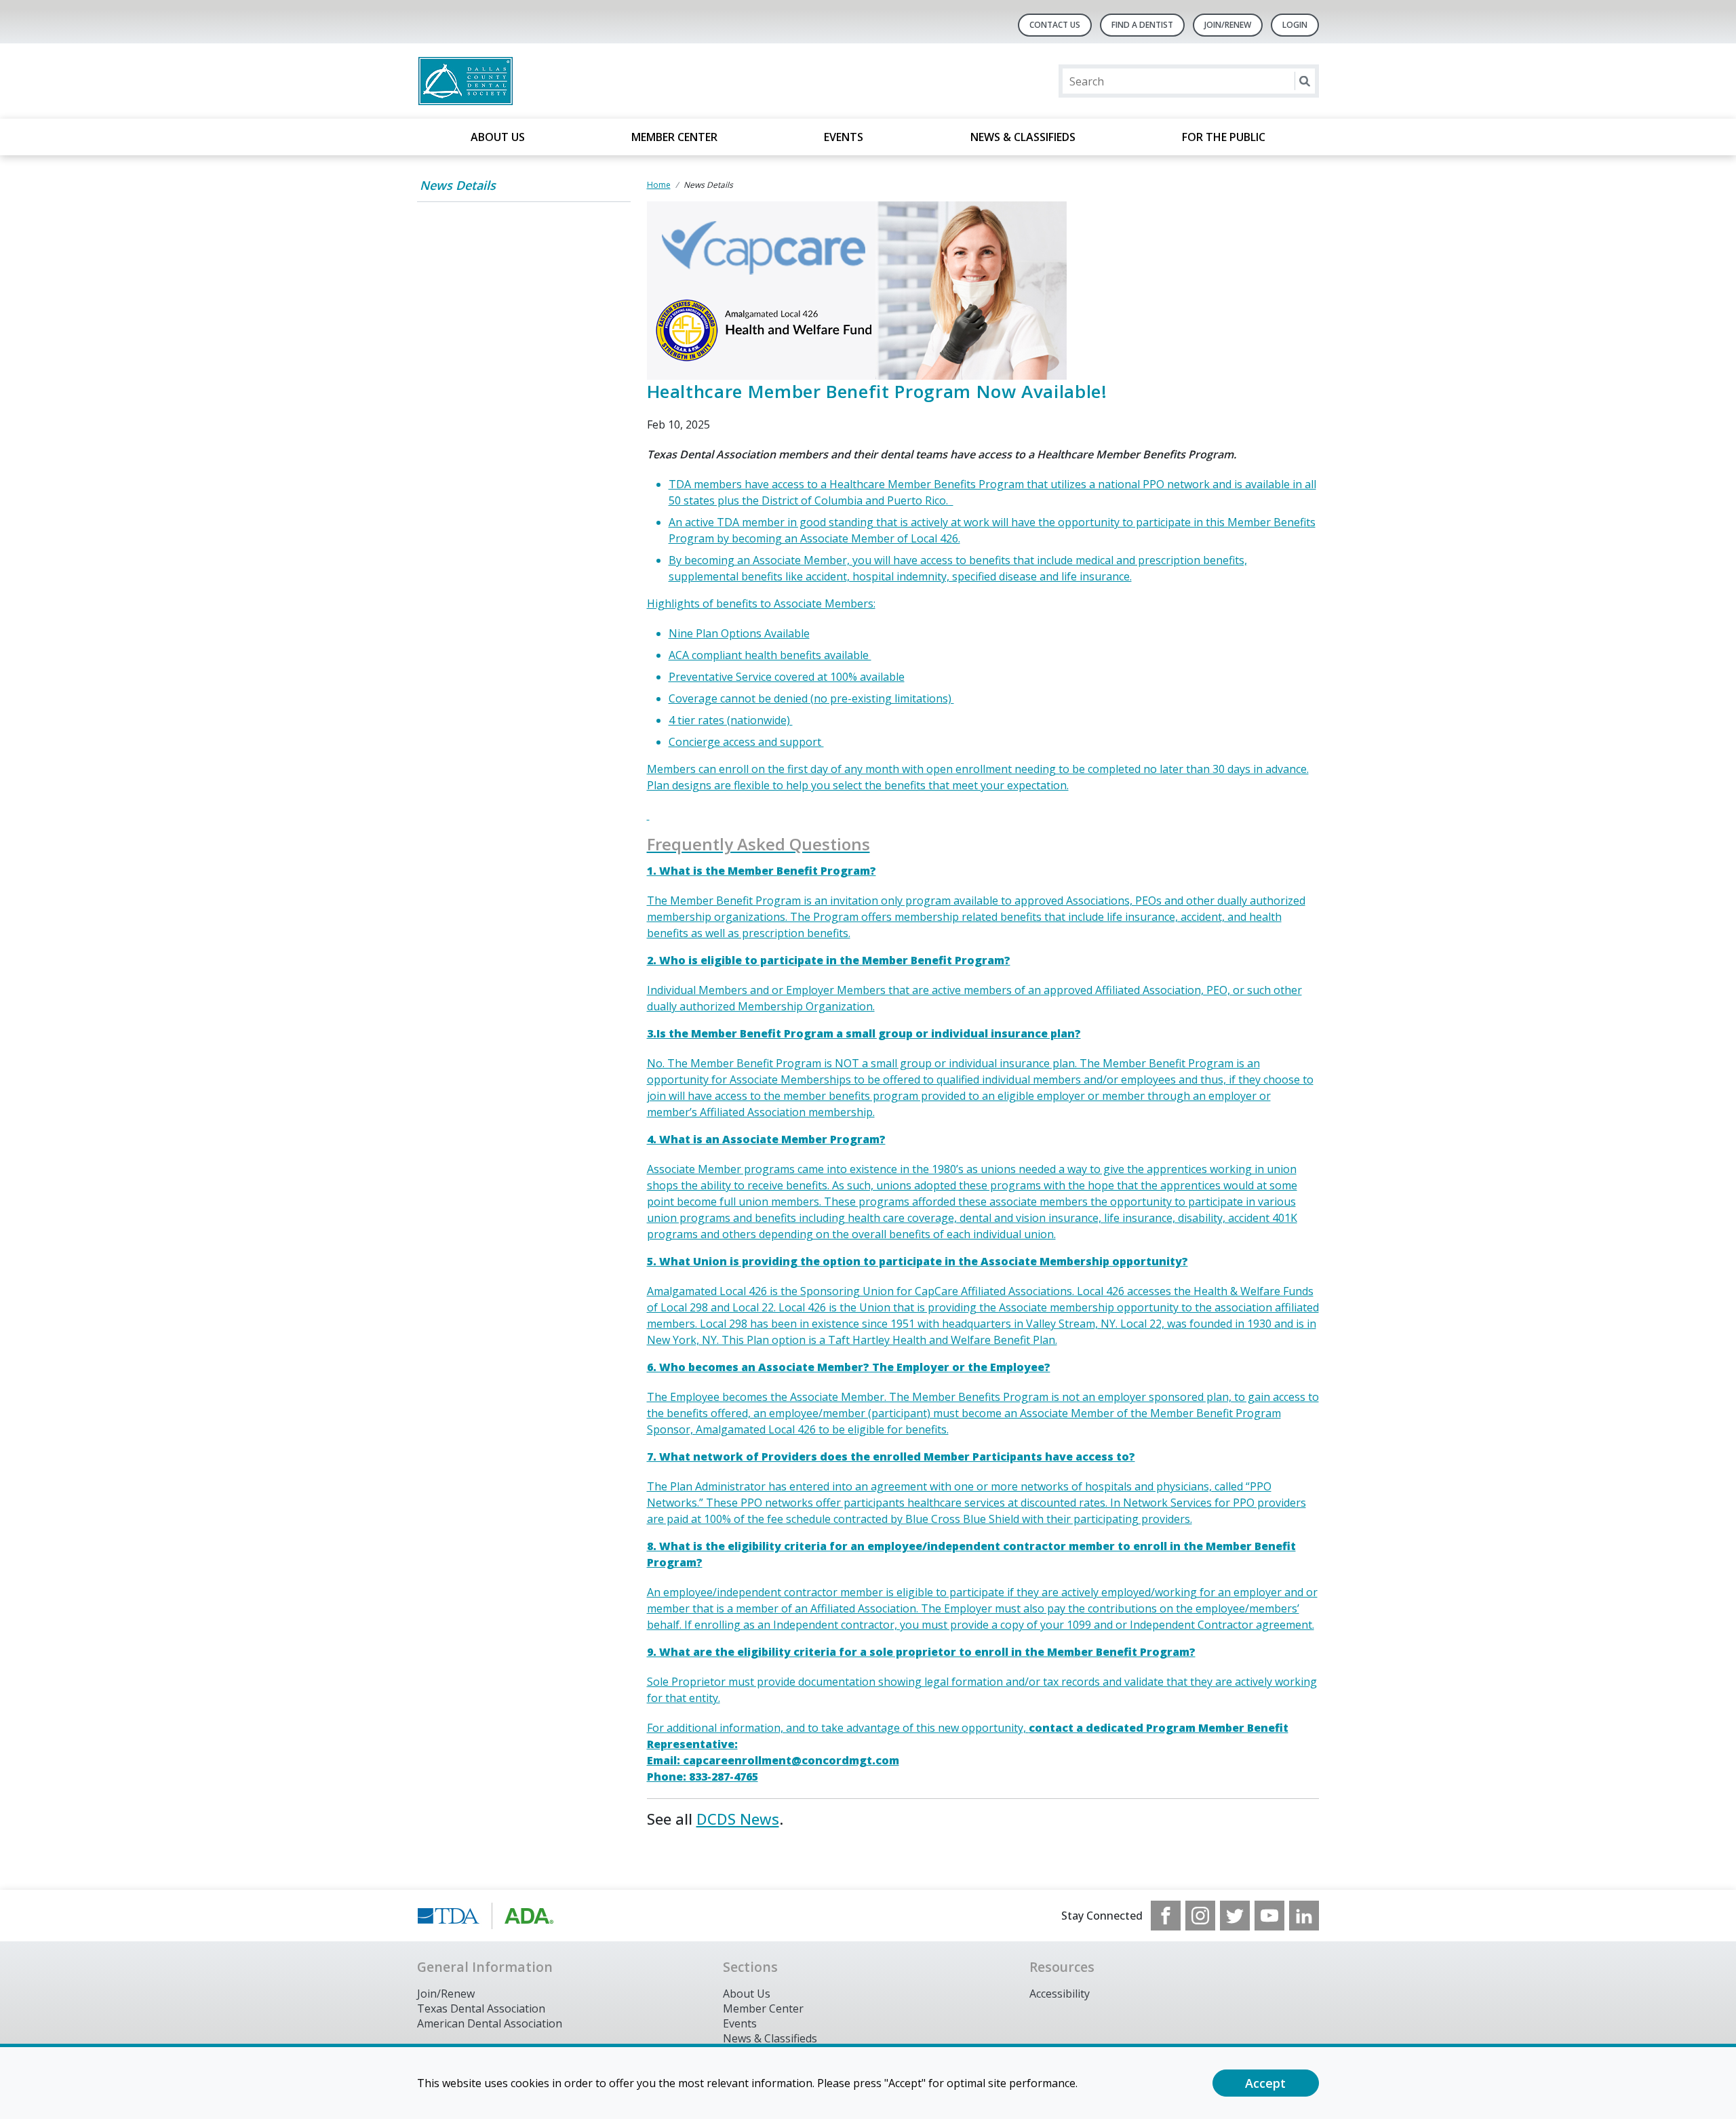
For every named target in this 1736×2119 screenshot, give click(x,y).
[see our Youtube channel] (1269, 1916)
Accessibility (1060, 1994)
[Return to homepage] (592, 81)
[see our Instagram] (1200, 1916)
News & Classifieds (1023, 137)
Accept (1265, 2083)
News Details (458, 185)
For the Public (1224, 137)
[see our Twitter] (1235, 1916)
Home (659, 185)
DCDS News (738, 1819)
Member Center (674, 137)
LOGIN (1295, 25)
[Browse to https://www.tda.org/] (486, 1916)
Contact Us (1055, 25)
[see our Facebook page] (1166, 1916)
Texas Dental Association (481, 2008)
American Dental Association (490, 2023)
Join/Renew (1228, 25)
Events (844, 137)
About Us (498, 137)
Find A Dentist (1142, 25)
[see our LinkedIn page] (1304, 1916)
